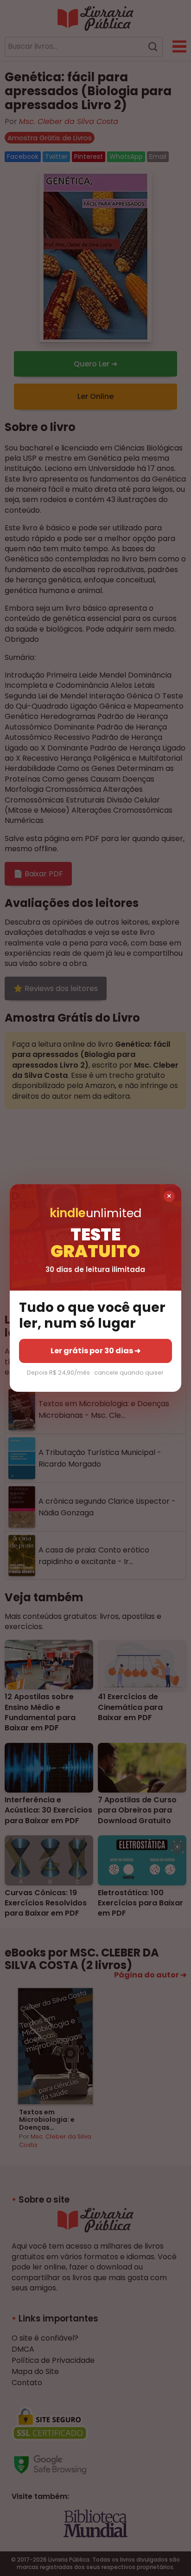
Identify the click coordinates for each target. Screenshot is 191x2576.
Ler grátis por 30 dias (95, 1351)
